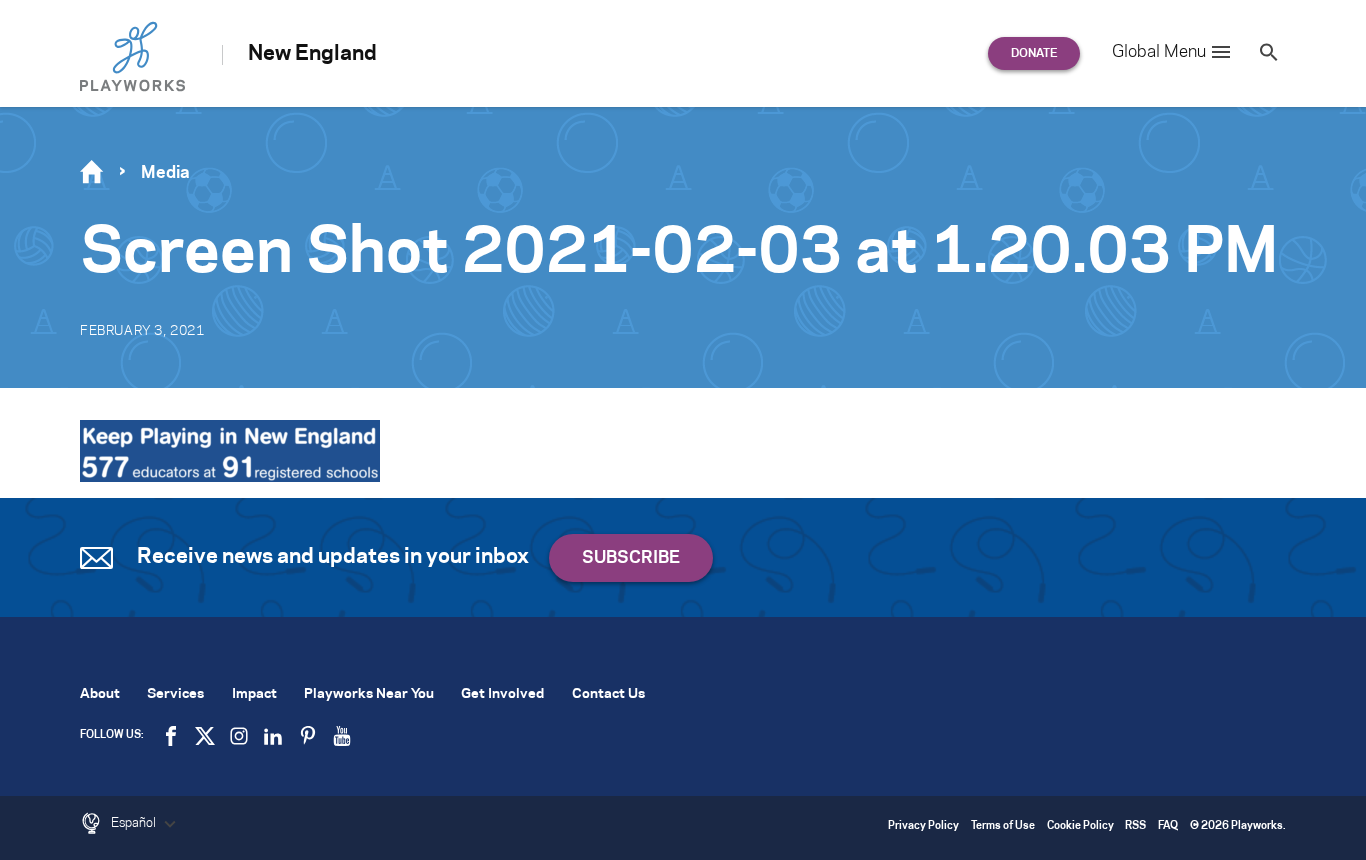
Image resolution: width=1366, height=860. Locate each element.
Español (135, 823)
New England (312, 54)
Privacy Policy (923, 826)
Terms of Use (1003, 826)
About (100, 694)
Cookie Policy (1080, 826)
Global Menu (1159, 52)
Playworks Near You (369, 694)
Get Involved (502, 694)
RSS (1135, 826)
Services (175, 694)
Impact (254, 694)
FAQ (1168, 826)
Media (165, 173)
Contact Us (608, 694)
